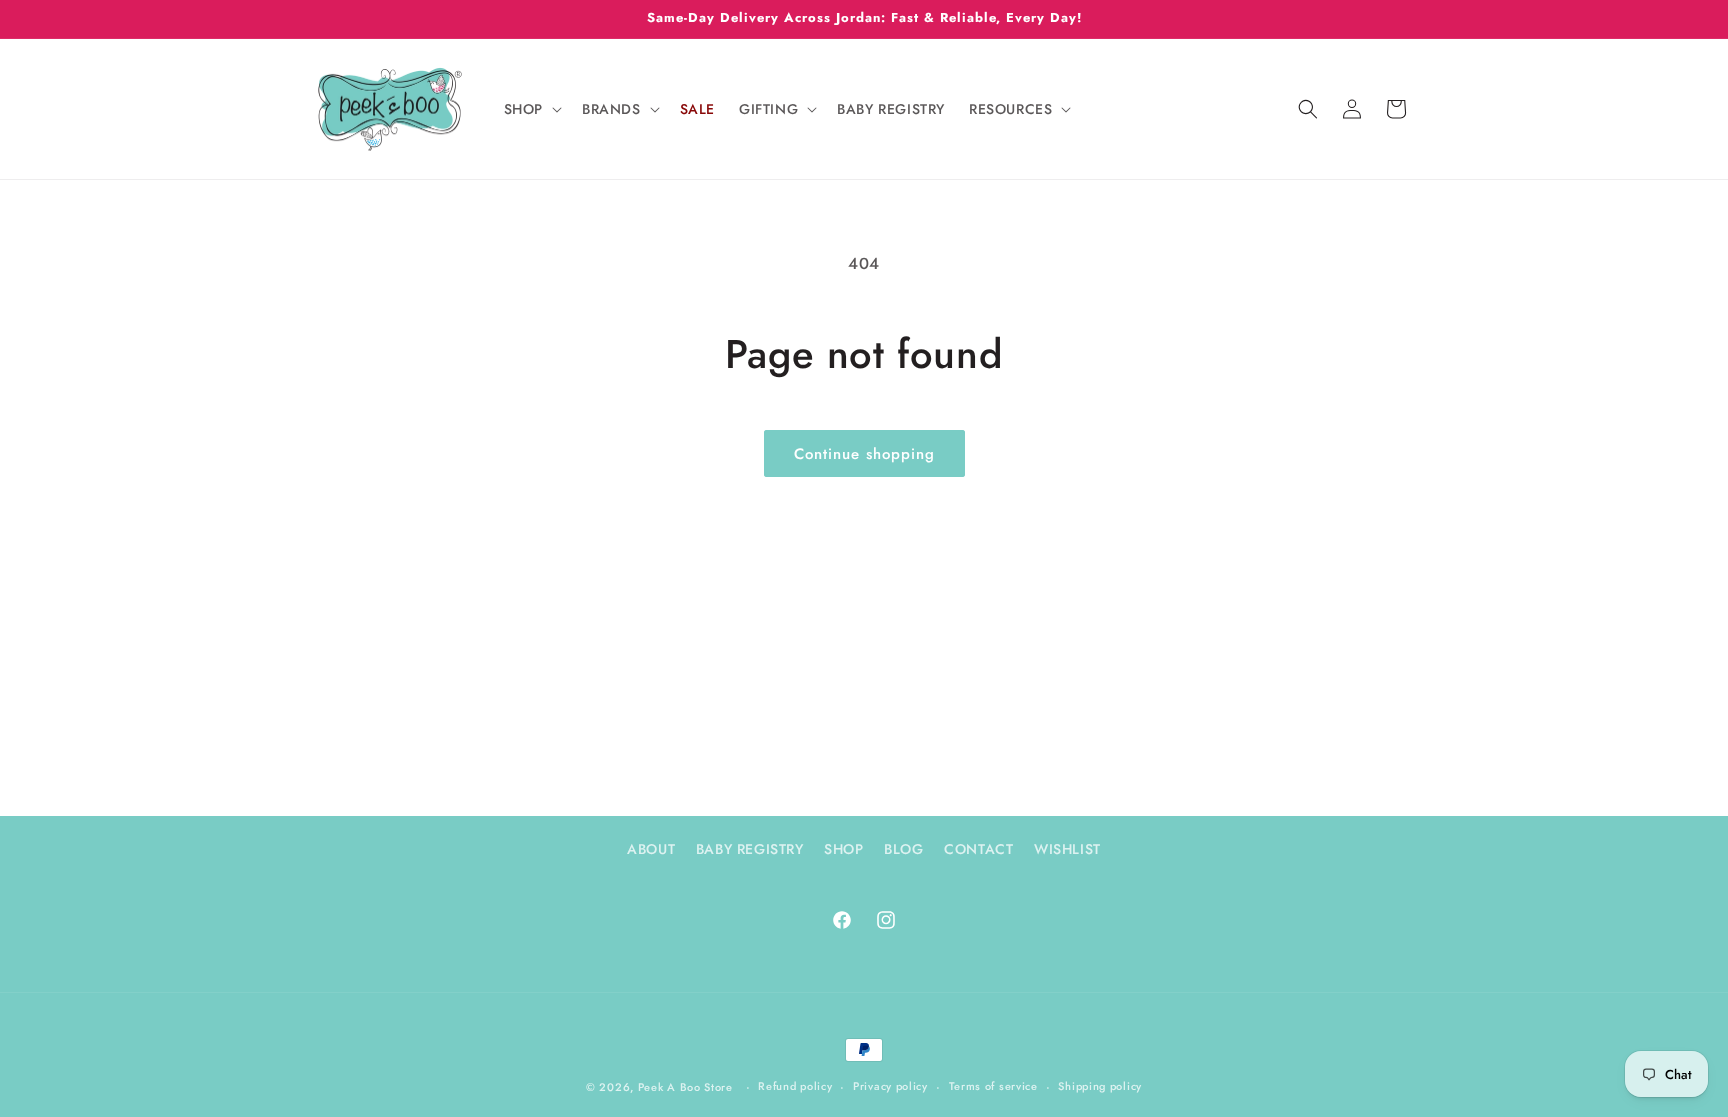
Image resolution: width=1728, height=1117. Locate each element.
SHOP (843, 849)
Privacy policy (890, 1086)
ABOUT (651, 849)
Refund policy (795, 1086)
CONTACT (978, 849)
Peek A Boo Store (685, 1087)
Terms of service (993, 1086)
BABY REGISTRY (750, 849)
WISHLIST (1067, 849)
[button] (531, 109)
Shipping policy (1100, 1086)
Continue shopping (864, 454)
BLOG (903, 849)
